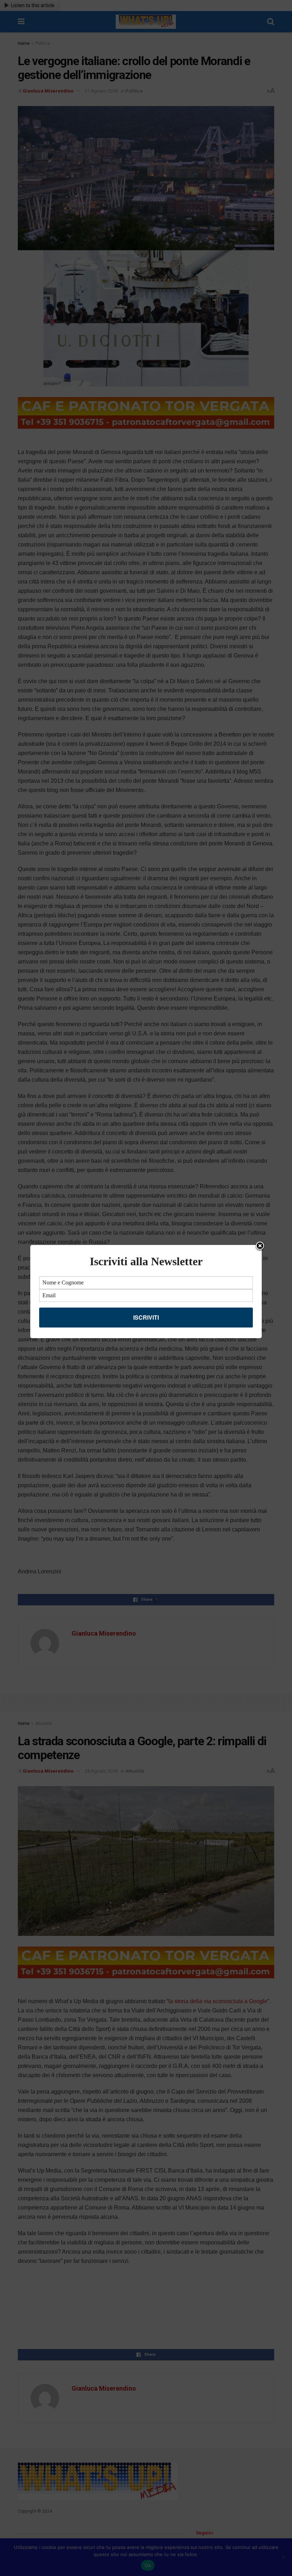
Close (260, 1246)
